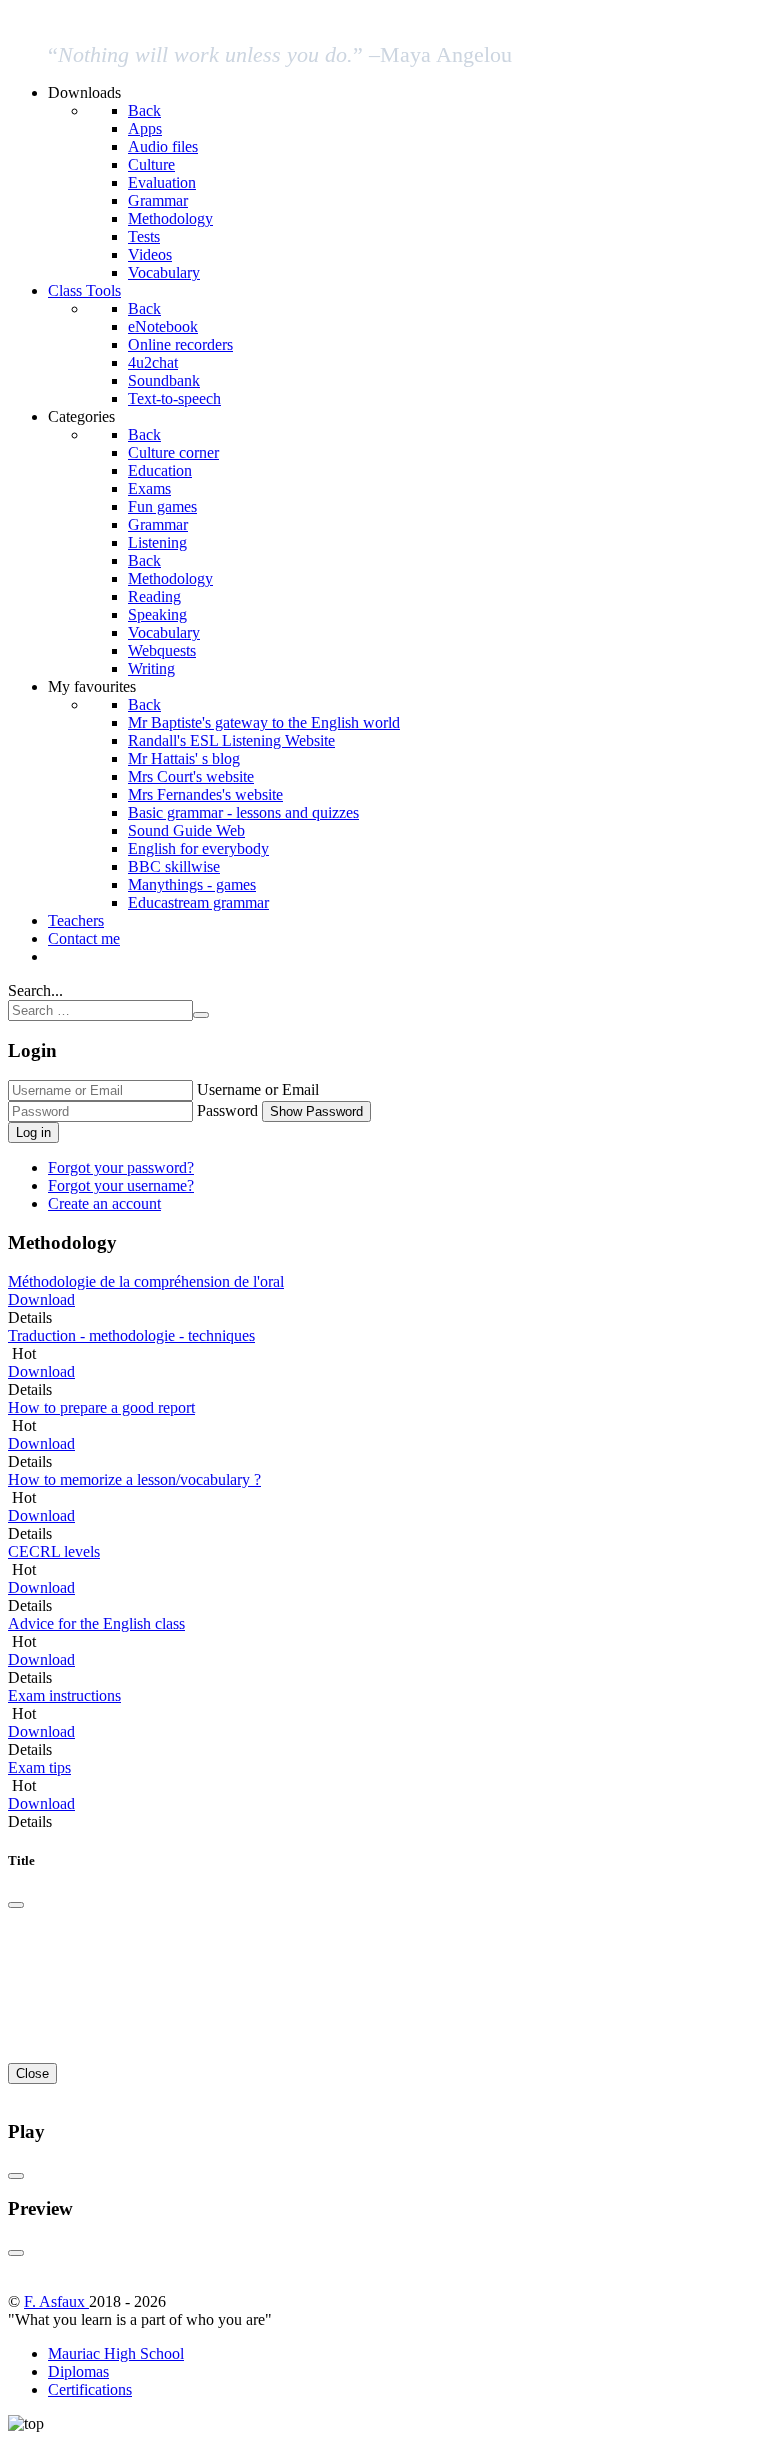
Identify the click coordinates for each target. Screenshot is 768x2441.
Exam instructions (64, 1695)
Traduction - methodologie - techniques (131, 1335)
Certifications (90, 2389)
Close (32, 2073)
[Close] (16, 1905)
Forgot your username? (121, 1185)
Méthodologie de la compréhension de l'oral (146, 1281)
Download (41, 1299)
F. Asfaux (56, 2301)
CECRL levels (54, 1551)
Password (227, 1110)
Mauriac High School (116, 2353)
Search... (35, 990)
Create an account (104, 1203)
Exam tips (39, 1767)
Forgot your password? (121, 1167)
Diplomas (78, 2371)
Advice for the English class (96, 1623)
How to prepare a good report (101, 1407)
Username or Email (258, 1089)
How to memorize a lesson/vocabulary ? (134, 1479)
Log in (33, 1132)
